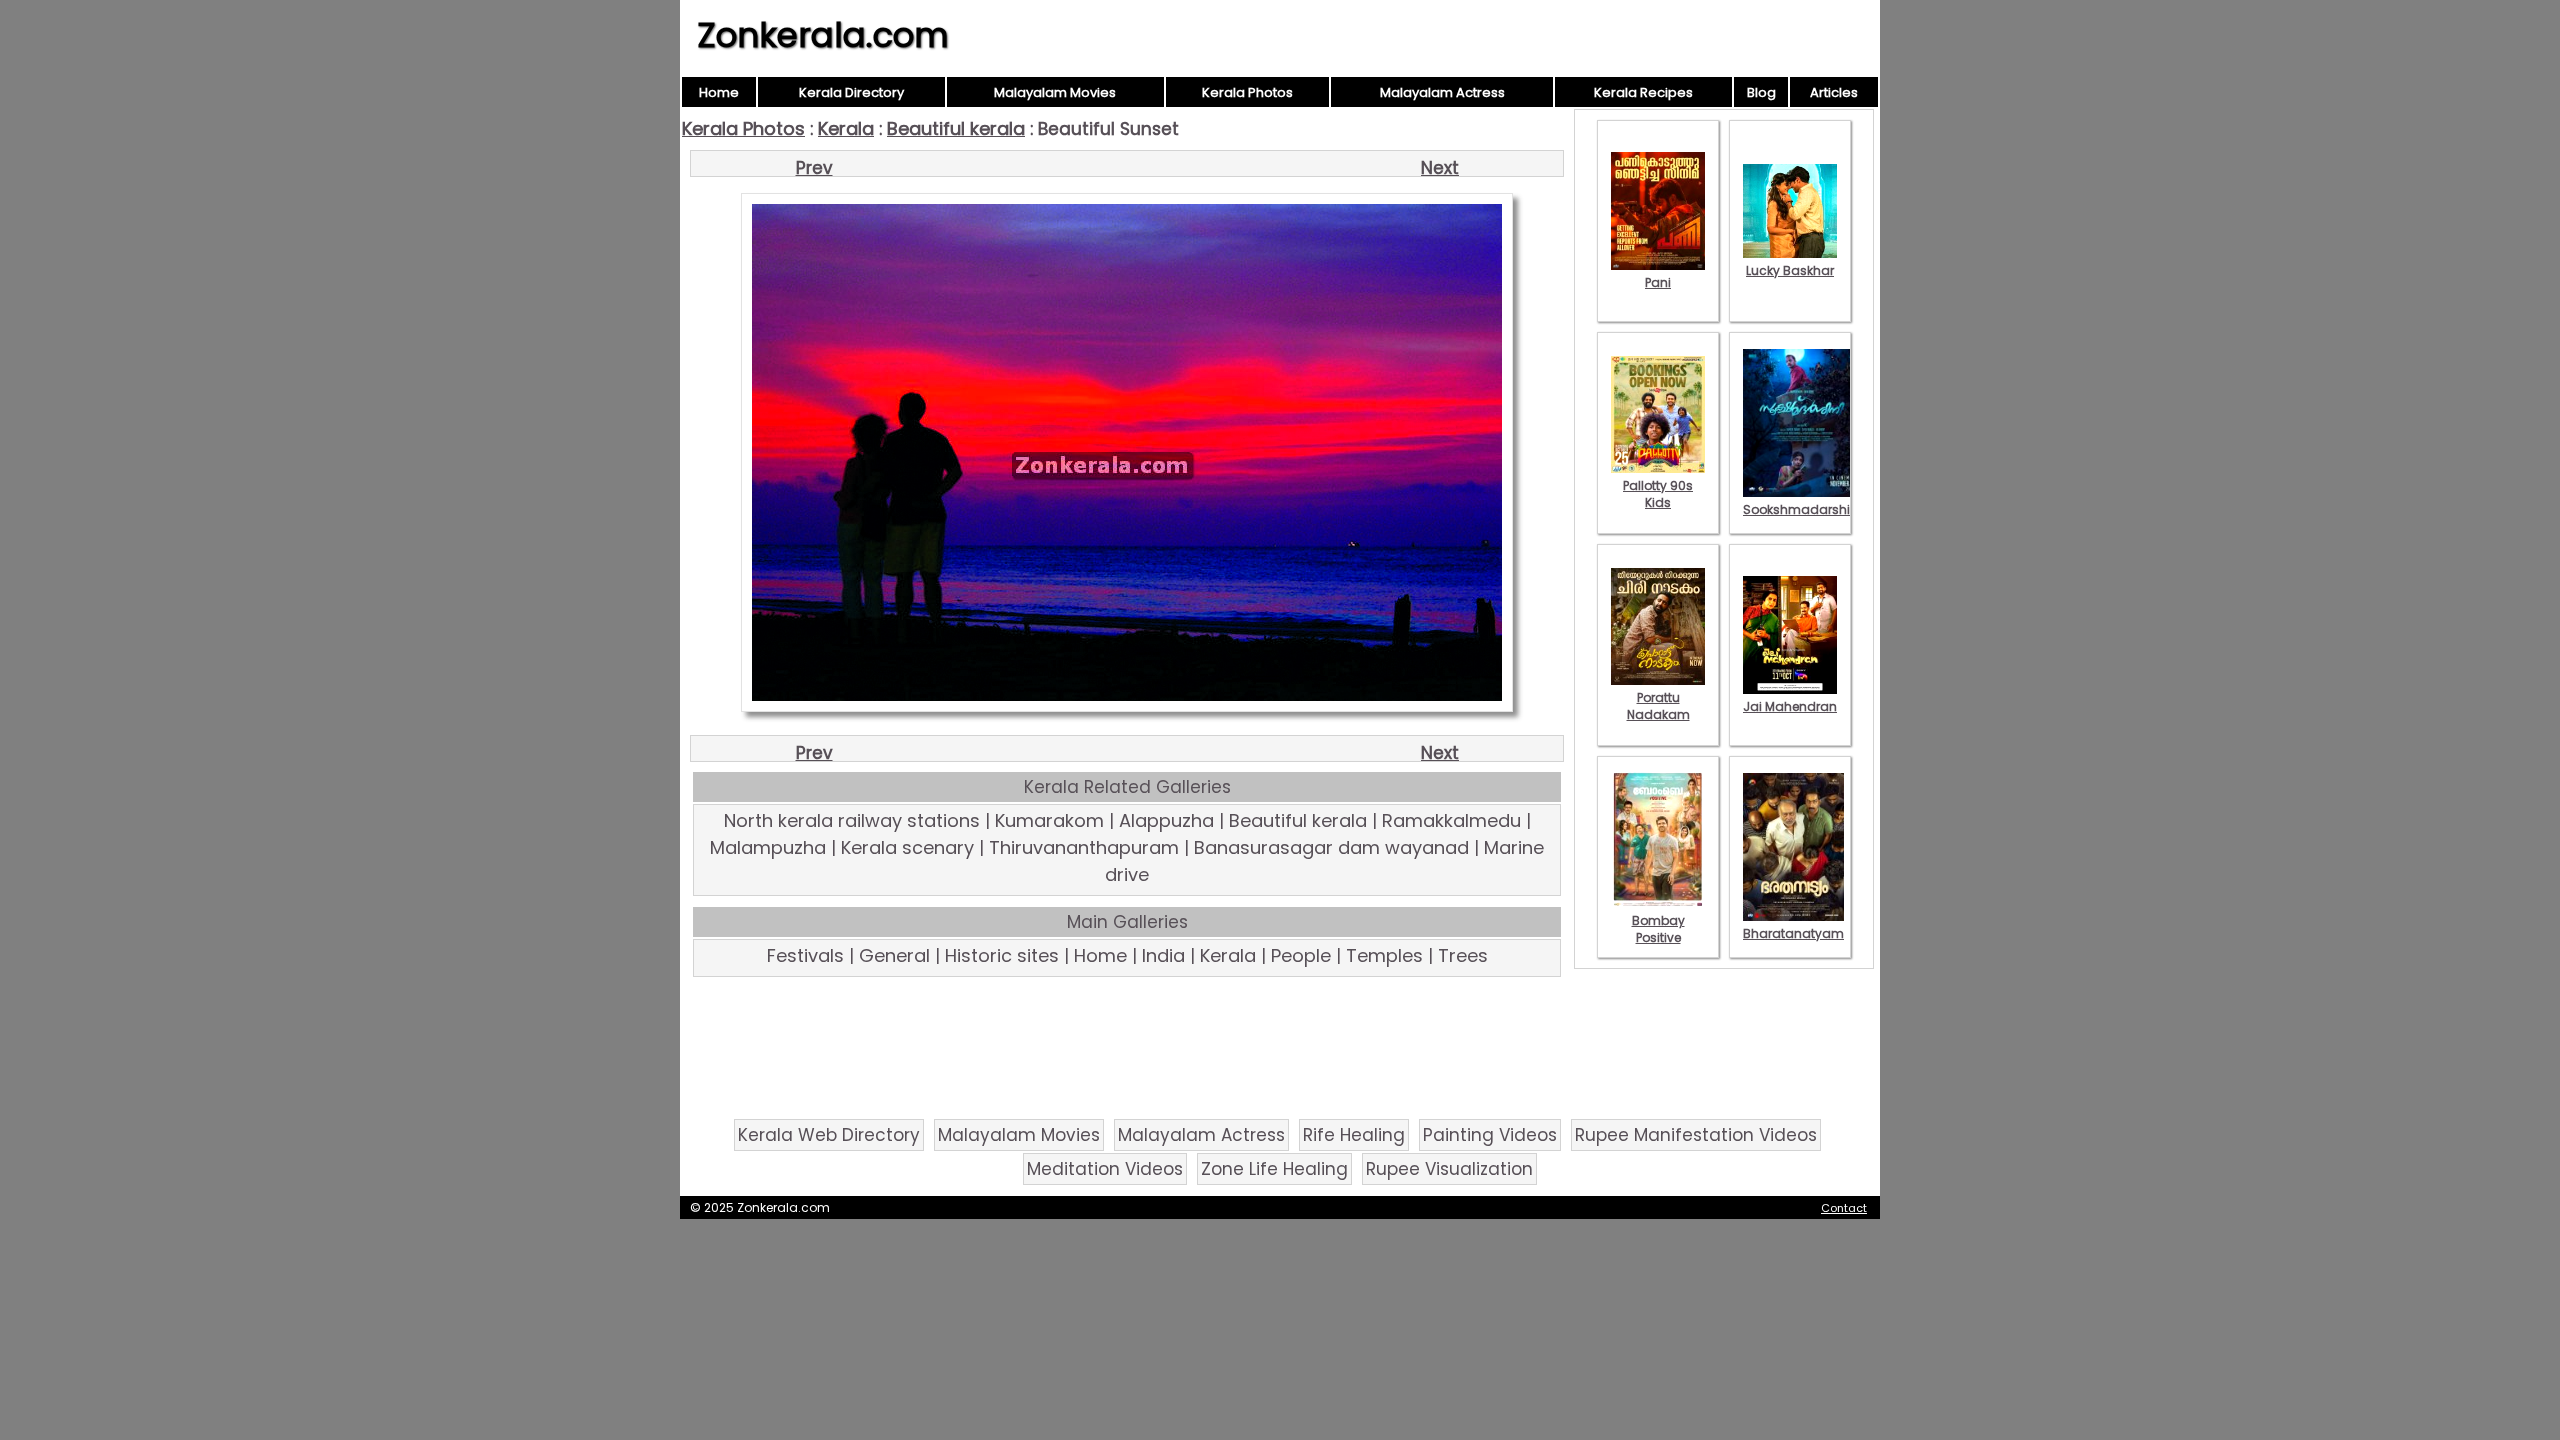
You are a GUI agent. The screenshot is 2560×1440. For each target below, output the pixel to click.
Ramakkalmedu (1451, 820)
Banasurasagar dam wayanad (1331, 847)
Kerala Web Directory (829, 1135)
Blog (1761, 92)
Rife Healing (1354, 1135)
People (1301, 955)
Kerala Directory (851, 92)
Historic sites (1002, 955)
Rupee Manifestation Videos (1696, 1135)
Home (719, 92)
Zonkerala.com (823, 35)
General (894, 955)
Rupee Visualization (1449, 1169)
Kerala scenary (907, 847)
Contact (1844, 1208)
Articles (1834, 92)
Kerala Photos (1247, 92)
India (1163, 955)
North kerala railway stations (852, 820)
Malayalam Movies (1055, 92)
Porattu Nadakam (1658, 706)
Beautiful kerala (956, 128)
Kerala (846, 128)
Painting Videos (1490, 1135)
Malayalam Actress (1442, 92)
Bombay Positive (1658, 929)
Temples (1384, 955)
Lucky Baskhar (1790, 270)
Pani (1658, 282)
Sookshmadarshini (1802, 509)
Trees (1463, 955)
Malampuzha (768, 847)
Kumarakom (1049, 820)
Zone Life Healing (1274, 1169)
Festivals (805, 955)
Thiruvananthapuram (1084, 847)
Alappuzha (1166, 820)
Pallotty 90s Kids (1658, 494)
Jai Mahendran (1790, 706)
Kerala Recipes (1643, 92)
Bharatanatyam (1793, 933)
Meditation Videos (1105, 1169)
